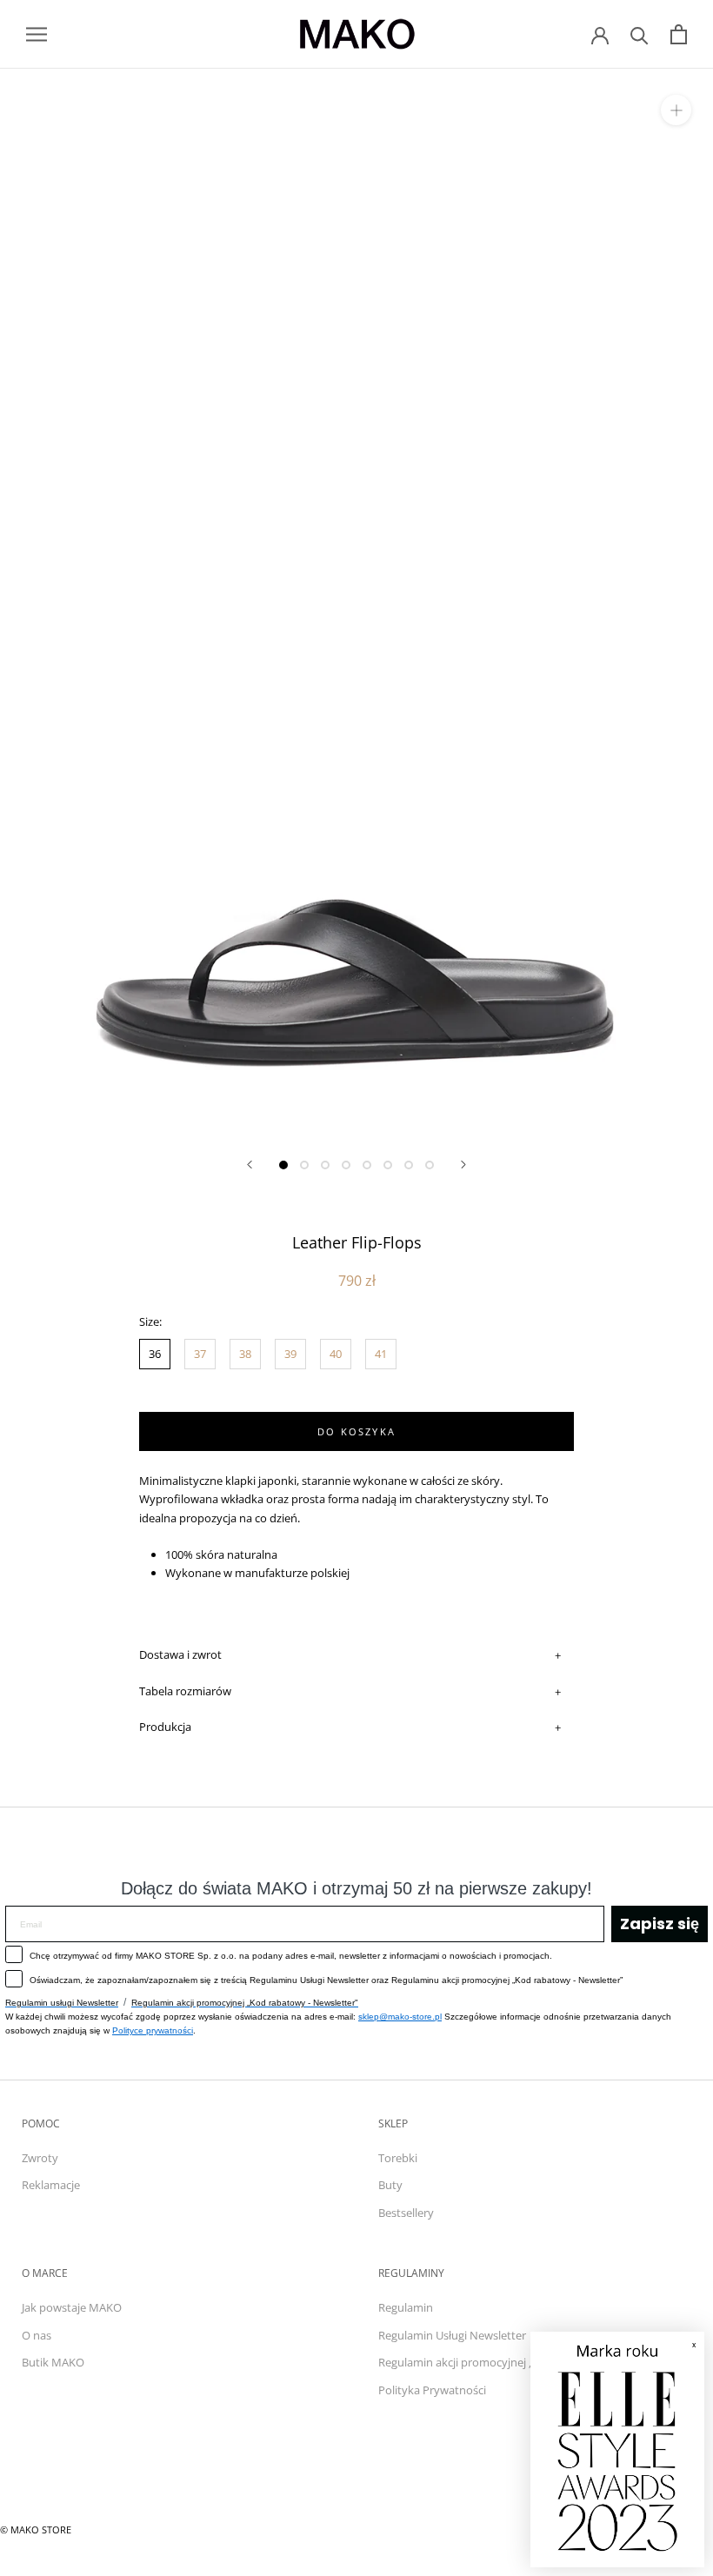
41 (381, 1354)
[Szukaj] (640, 34)
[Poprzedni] (250, 1165)
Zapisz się (660, 1924)
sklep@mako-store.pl (400, 2017)
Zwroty (40, 2158)
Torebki (398, 2158)
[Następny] (463, 1165)
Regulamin (406, 2307)
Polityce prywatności (153, 2030)
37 (200, 1354)
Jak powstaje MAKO (72, 2307)
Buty (390, 2185)
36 (155, 1354)
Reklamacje (51, 2185)
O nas (37, 2335)
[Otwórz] (37, 34)
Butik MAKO (53, 2362)
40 (336, 1354)
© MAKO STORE (36, 2529)
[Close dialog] (682, 2354)
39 (290, 1354)
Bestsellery (406, 2213)
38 (245, 1354)
